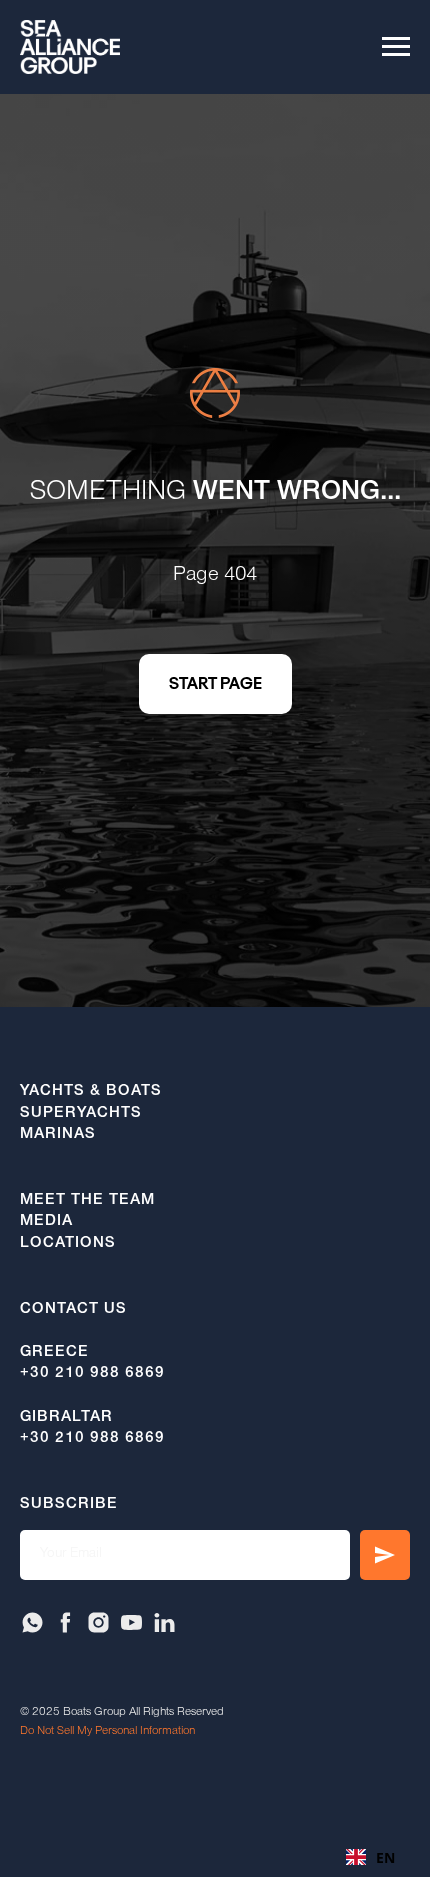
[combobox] (370, 1857)
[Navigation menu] (396, 47)
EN (385, 1857)
